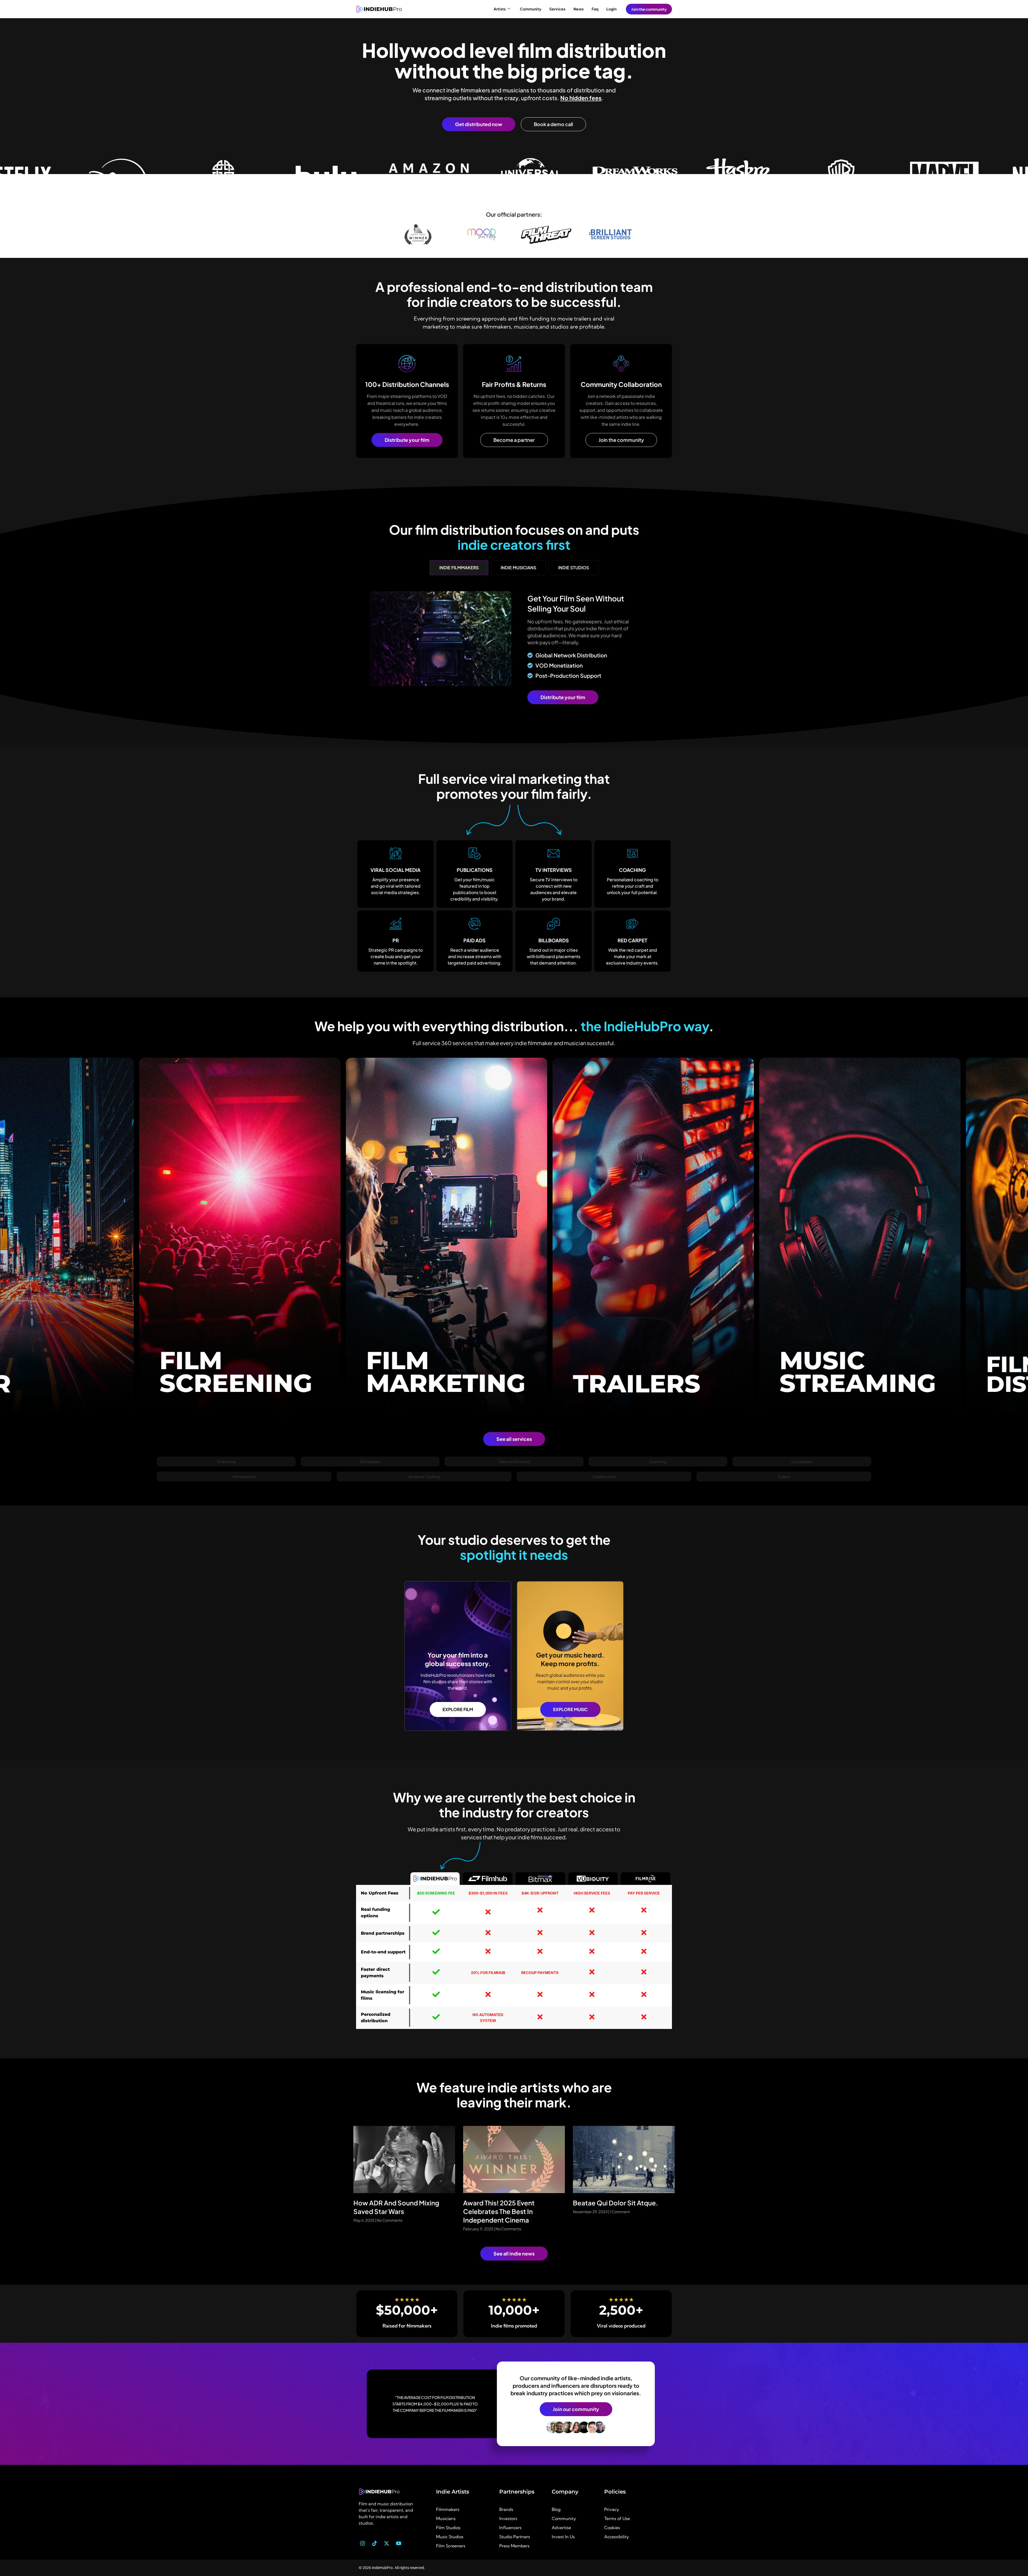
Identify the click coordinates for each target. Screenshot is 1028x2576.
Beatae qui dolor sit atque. (615, 2203)
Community (531, 9)
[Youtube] (399, 2543)
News (579, 9)
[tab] (459, 568)
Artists (500, 9)
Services (557, 9)
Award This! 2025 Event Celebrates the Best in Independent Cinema (499, 2211)
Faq (595, 9)
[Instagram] (362, 2543)
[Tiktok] (375, 2543)
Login (611, 9)
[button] (226, 1462)
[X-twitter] (387, 2543)
